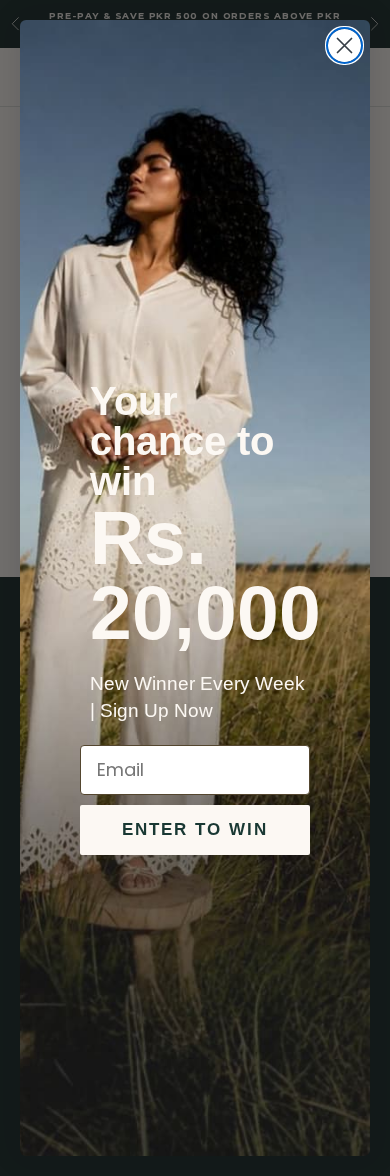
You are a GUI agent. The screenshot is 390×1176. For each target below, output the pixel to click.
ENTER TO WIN (195, 829)
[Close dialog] (344, 45)
